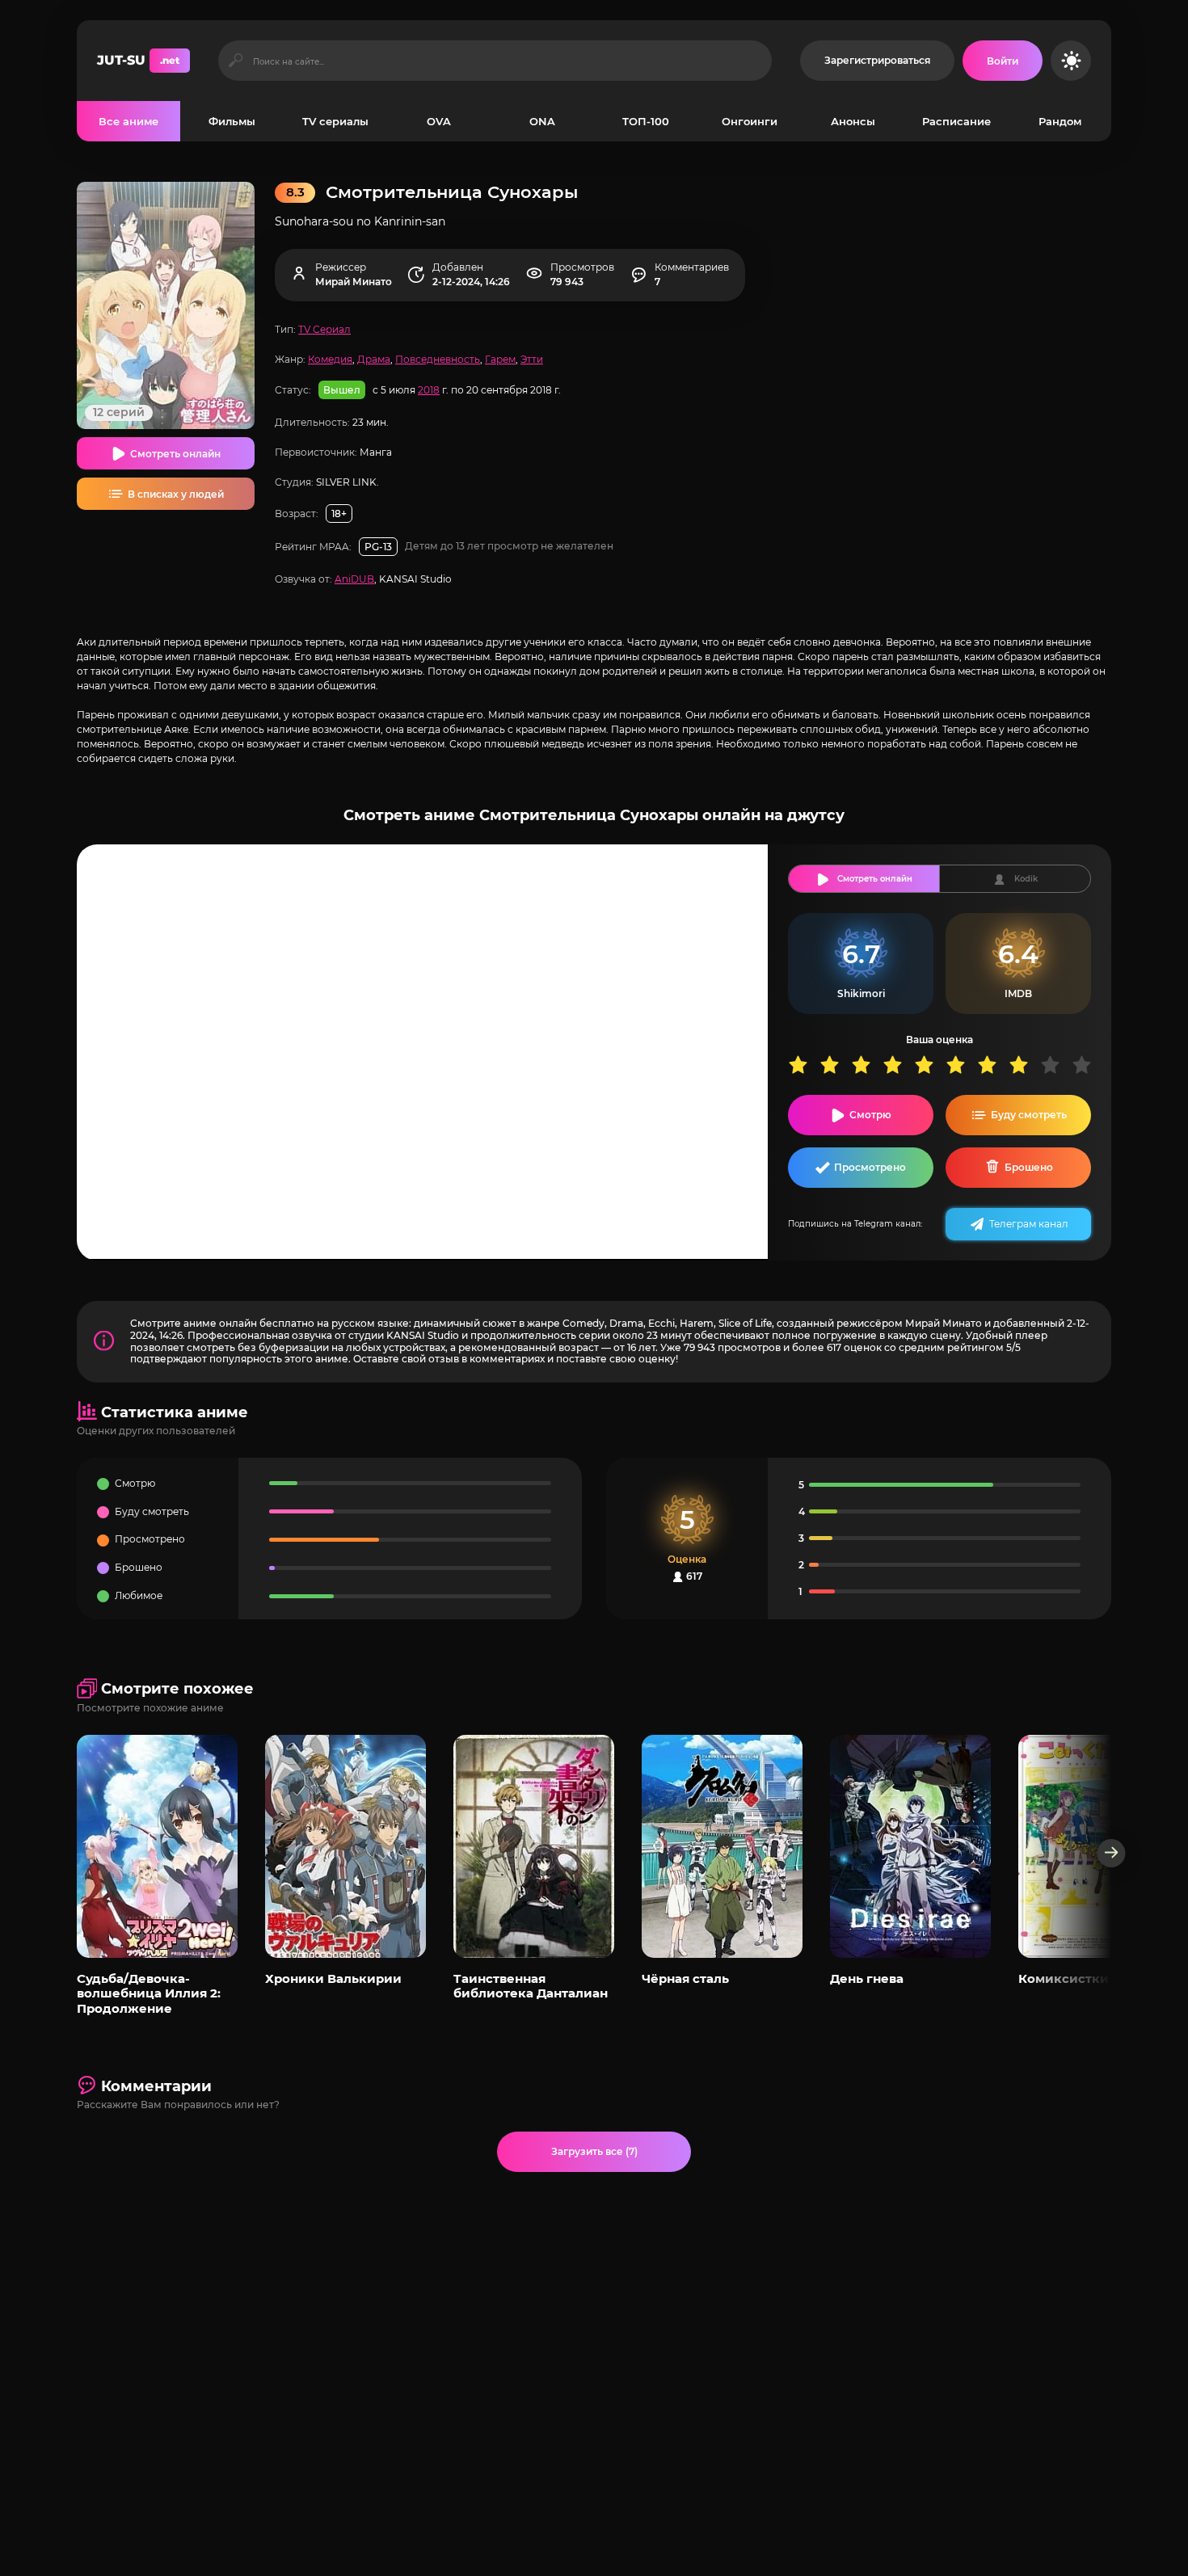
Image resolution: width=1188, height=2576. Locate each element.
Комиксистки (1064, 1978)
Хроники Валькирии (333, 1978)
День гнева (867, 1978)
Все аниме (128, 121)
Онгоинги (750, 121)
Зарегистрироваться (877, 60)
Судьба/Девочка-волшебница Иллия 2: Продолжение (149, 1993)
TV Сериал (324, 329)
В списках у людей (176, 494)
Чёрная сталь (685, 1978)
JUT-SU (138, 60)
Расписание (956, 121)
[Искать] (236, 61)
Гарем (500, 359)
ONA (542, 121)
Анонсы (853, 121)
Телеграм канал (1029, 1224)
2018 (429, 390)
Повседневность (438, 359)
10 (1087, 1065)
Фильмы (232, 121)
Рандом (1060, 121)
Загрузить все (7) (594, 2151)
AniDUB (354, 579)
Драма (374, 359)
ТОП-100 (646, 121)
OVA (439, 121)
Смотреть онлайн (175, 454)
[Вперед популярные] (1112, 1853)
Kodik (1026, 879)
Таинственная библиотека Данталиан (531, 1986)
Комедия (330, 359)
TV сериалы (335, 121)
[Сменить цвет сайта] (1071, 61)
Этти (532, 359)
